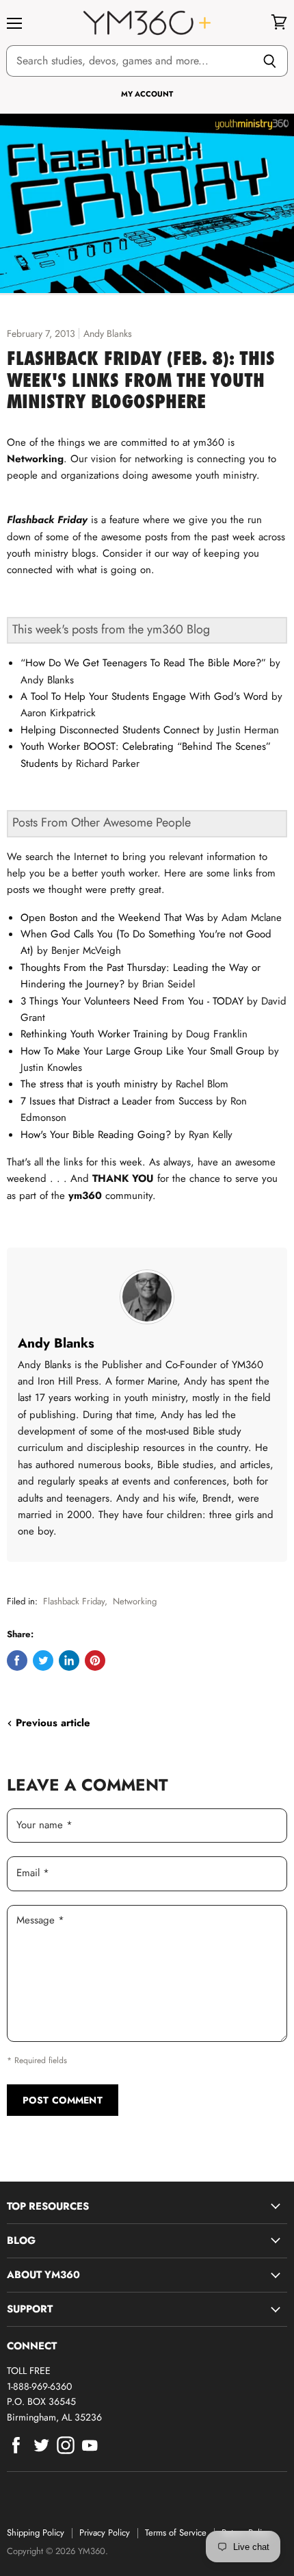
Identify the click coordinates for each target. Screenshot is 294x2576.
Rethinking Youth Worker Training (94, 1034)
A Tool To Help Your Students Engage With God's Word (144, 696)
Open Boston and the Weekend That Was (112, 918)
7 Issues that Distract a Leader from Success (117, 1101)
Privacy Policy (105, 2533)
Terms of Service (176, 2533)
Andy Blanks (56, 1343)
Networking (135, 1601)
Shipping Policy (36, 2533)
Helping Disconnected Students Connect (110, 730)
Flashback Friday (74, 1601)
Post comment (63, 2100)
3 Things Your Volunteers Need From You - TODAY (132, 1001)
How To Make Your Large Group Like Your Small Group (143, 1051)
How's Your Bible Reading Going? (96, 1135)
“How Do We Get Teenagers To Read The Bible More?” (143, 663)
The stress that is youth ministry (89, 1084)
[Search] (270, 61)
